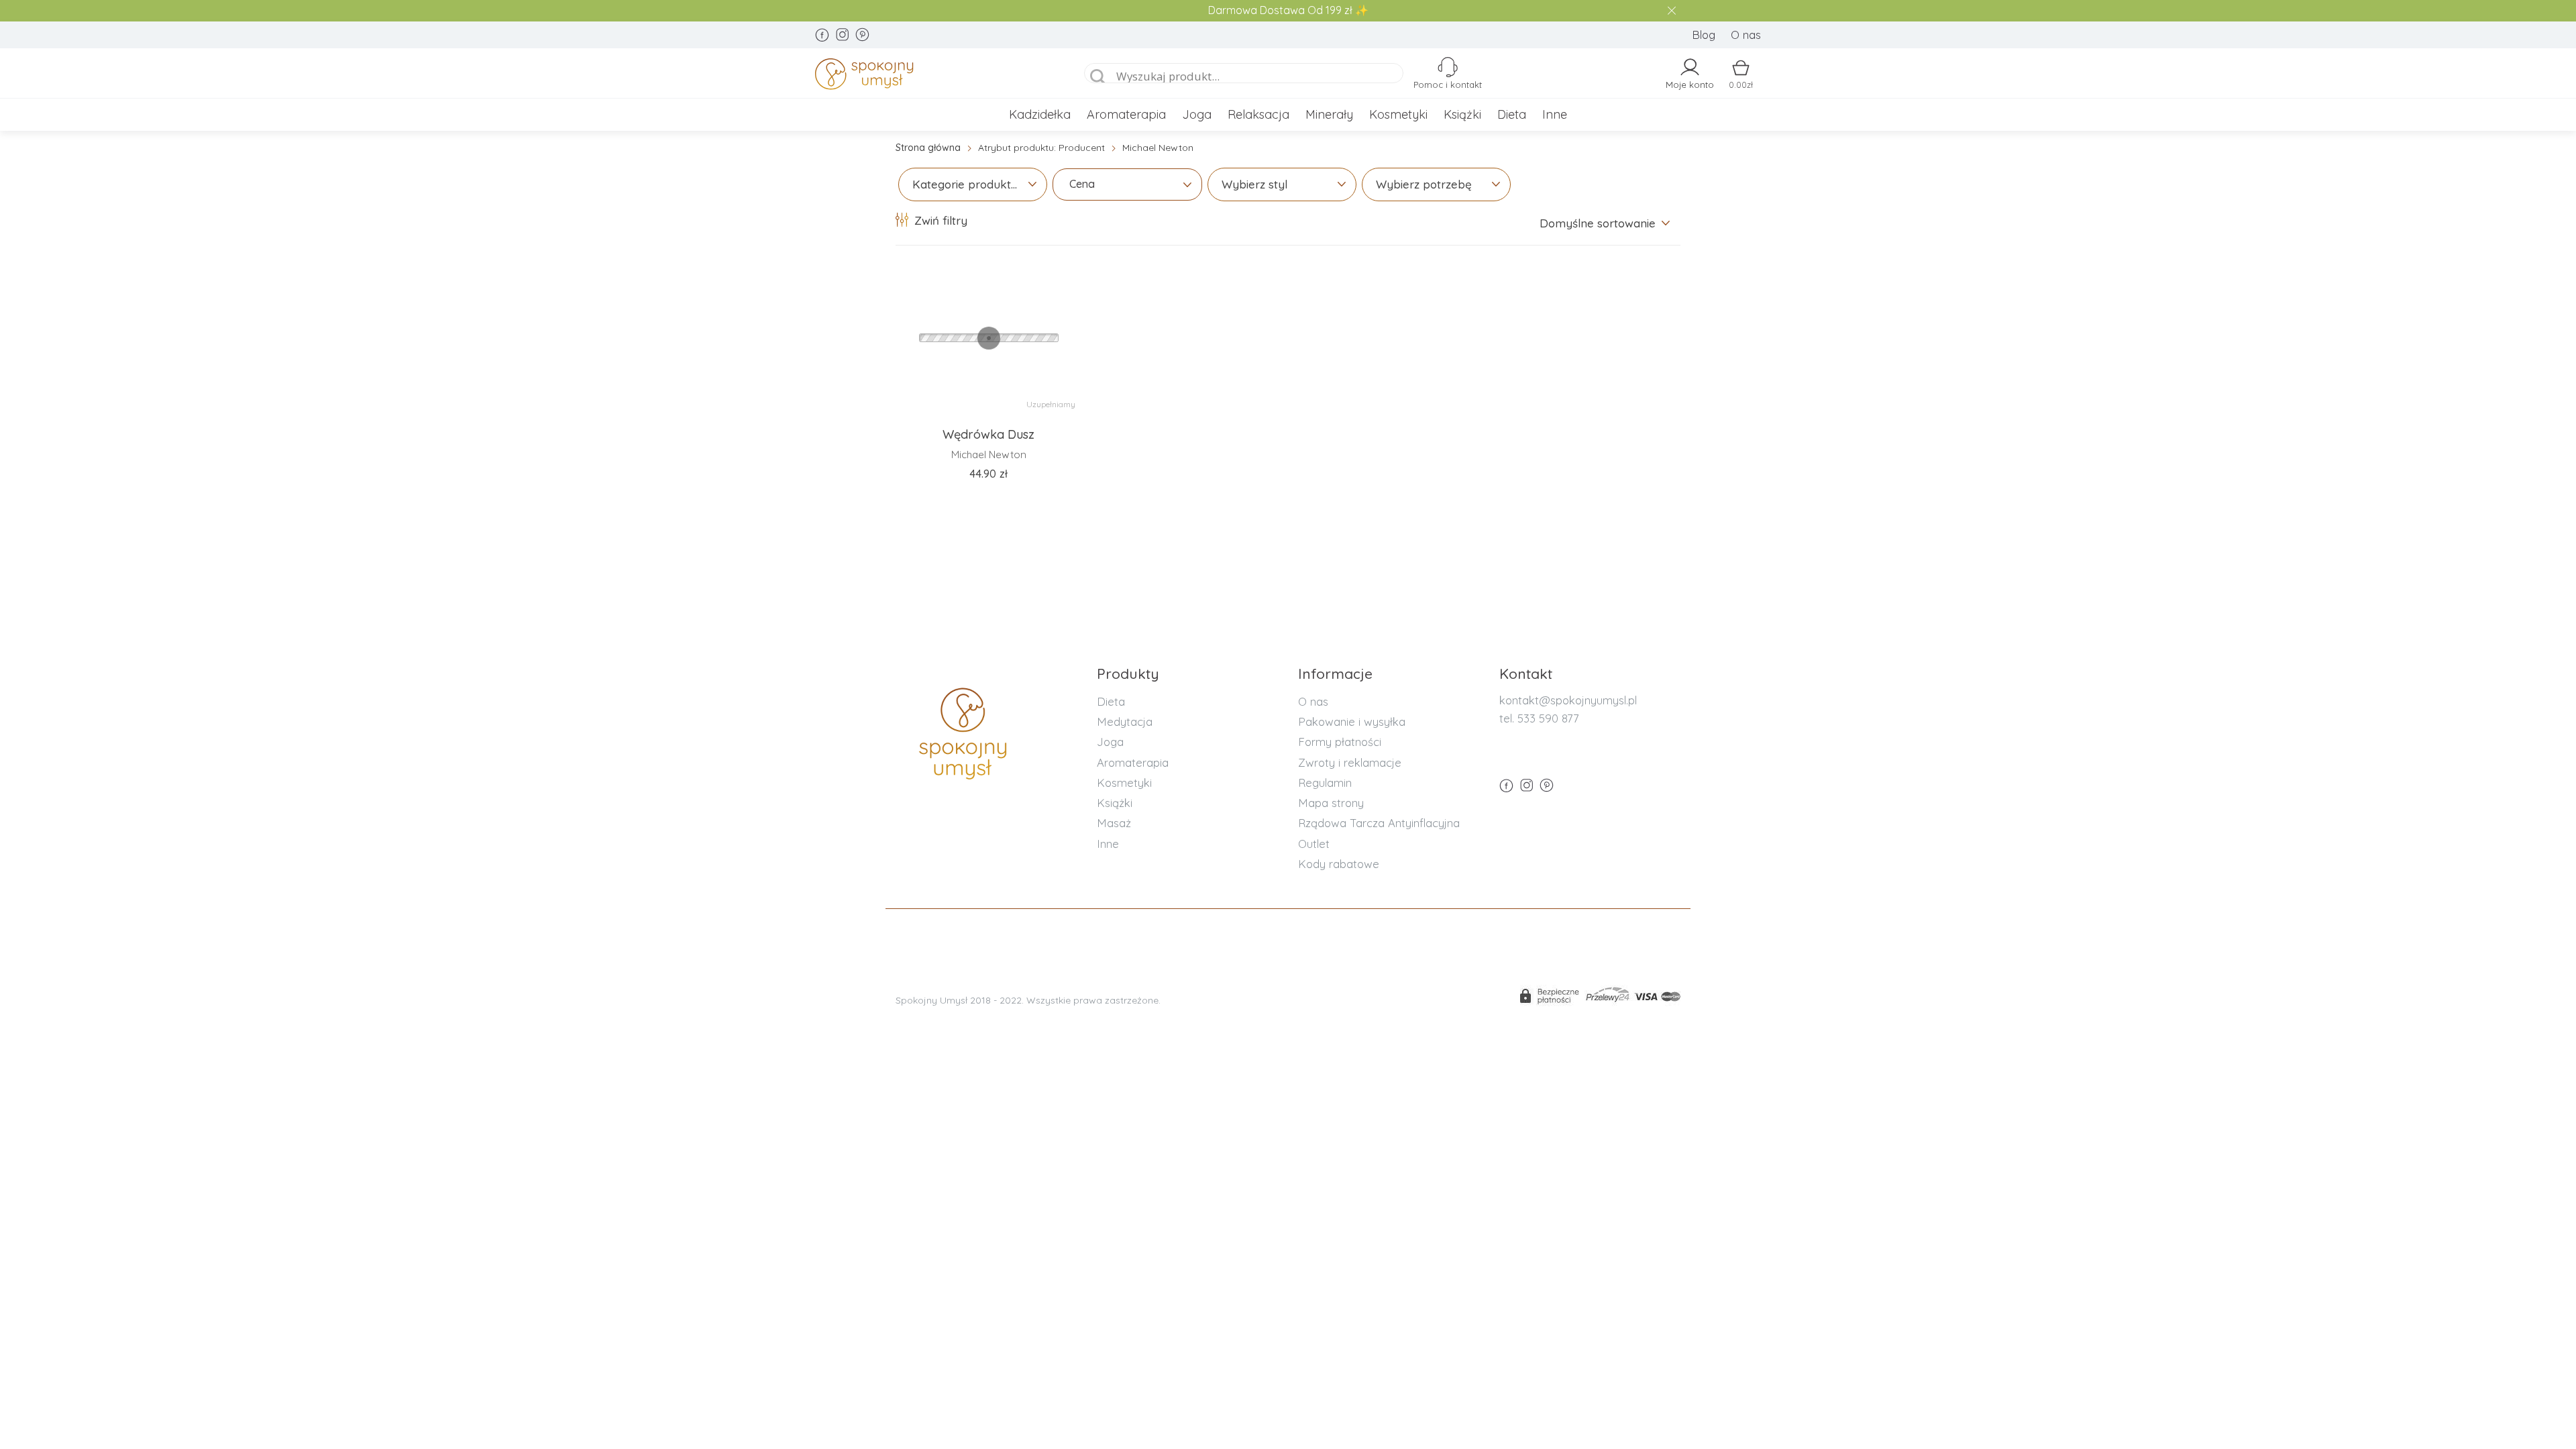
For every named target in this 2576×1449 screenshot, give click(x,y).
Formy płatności (1340, 742)
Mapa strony (1331, 803)
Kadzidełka (1040, 114)
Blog (1704, 35)
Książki (1462, 114)
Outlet (1314, 844)
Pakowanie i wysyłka (1352, 721)
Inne (1555, 114)
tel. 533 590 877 (1539, 718)
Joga (1197, 114)
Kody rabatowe (1339, 864)
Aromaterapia (1126, 114)
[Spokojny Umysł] (933, 76)
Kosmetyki (1398, 114)
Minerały (1329, 114)
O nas (1746, 35)
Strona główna (928, 148)
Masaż (1114, 823)
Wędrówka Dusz (988, 434)
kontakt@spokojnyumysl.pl (1568, 700)
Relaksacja (1258, 114)
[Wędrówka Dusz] (988, 338)
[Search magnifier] (1098, 77)
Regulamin (1325, 783)
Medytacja (1125, 721)
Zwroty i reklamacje (1350, 762)
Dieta (1512, 114)
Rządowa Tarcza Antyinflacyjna (1379, 823)
